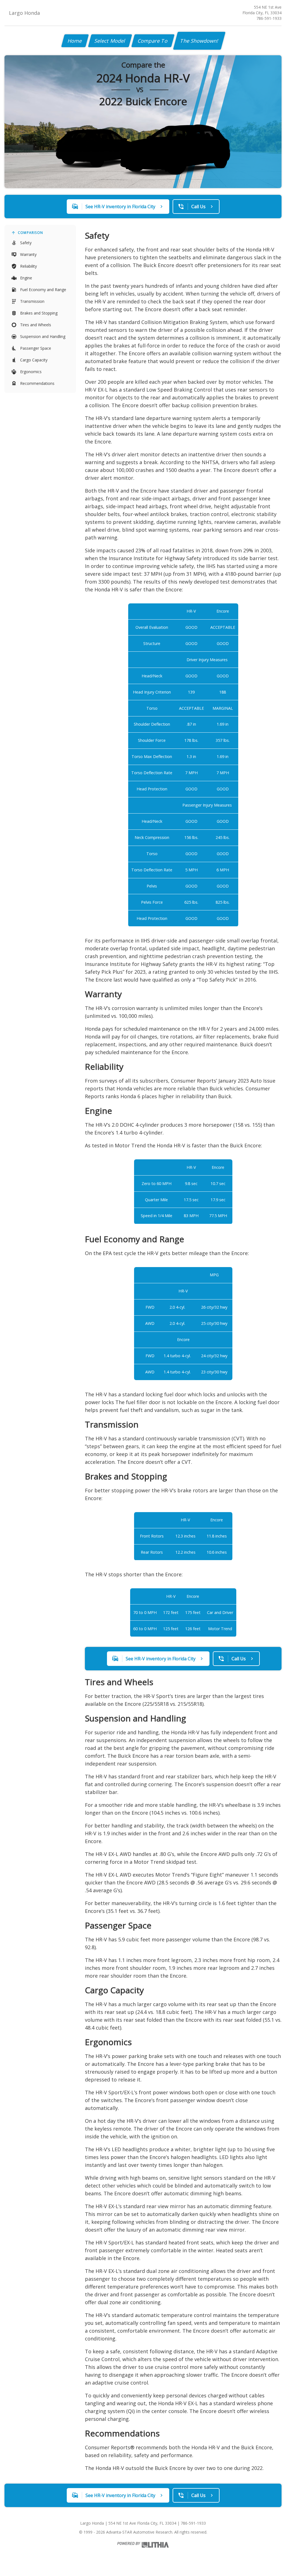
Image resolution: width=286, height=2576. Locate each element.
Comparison (30, 233)
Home (75, 41)
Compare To (153, 41)
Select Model (110, 41)
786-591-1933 (269, 18)
